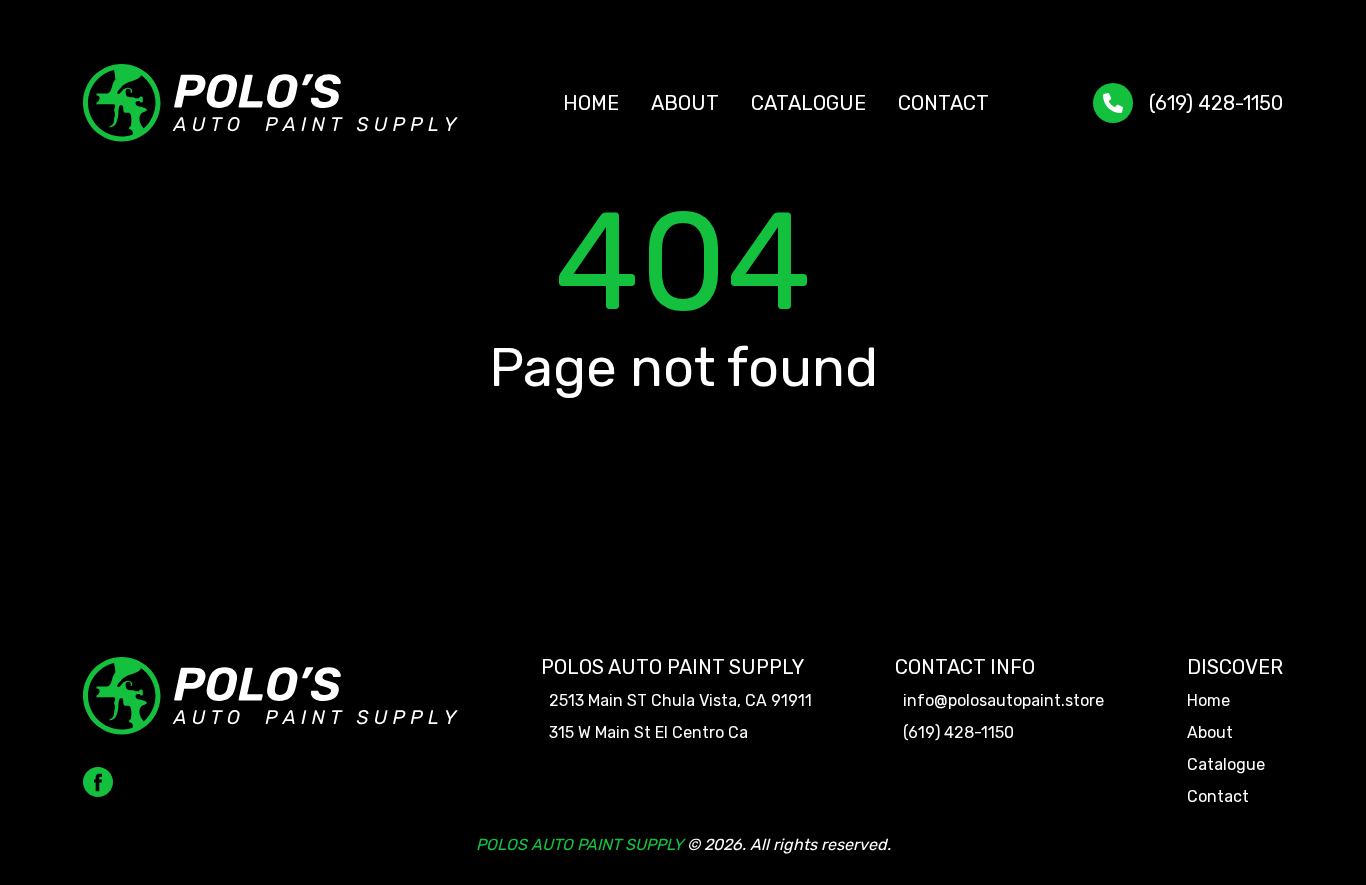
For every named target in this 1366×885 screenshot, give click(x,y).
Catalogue (808, 103)
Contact (943, 103)
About (685, 103)
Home (591, 103)
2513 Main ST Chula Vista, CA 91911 (680, 701)
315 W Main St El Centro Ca (648, 733)
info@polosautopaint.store (1003, 701)
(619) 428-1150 (1216, 103)
